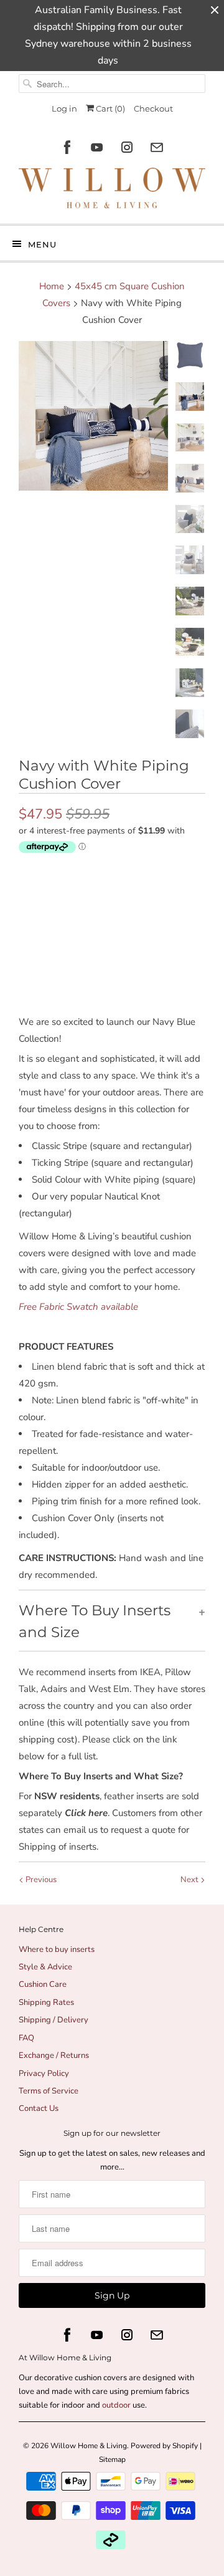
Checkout (153, 108)
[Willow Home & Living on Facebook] (67, 147)
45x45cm (74, 873)
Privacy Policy (44, 2074)
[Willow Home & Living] (112, 191)
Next (190, 1880)
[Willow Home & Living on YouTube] (97, 147)
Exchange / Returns (54, 2055)
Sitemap (112, 2459)
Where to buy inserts (57, 1949)
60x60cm (129, 873)
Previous (40, 1880)
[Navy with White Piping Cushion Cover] (93, 416)
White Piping (81, 900)
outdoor (117, 2405)
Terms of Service (49, 2091)
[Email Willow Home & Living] (157, 147)
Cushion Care (43, 1984)
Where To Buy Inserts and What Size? (101, 1776)
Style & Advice (45, 1967)
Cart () (110, 108)
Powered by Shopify (164, 2446)
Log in (64, 108)
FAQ (26, 2038)
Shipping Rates (46, 2002)
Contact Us (39, 2108)
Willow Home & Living (89, 2446)
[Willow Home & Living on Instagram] (127, 147)
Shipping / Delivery (54, 2020)
